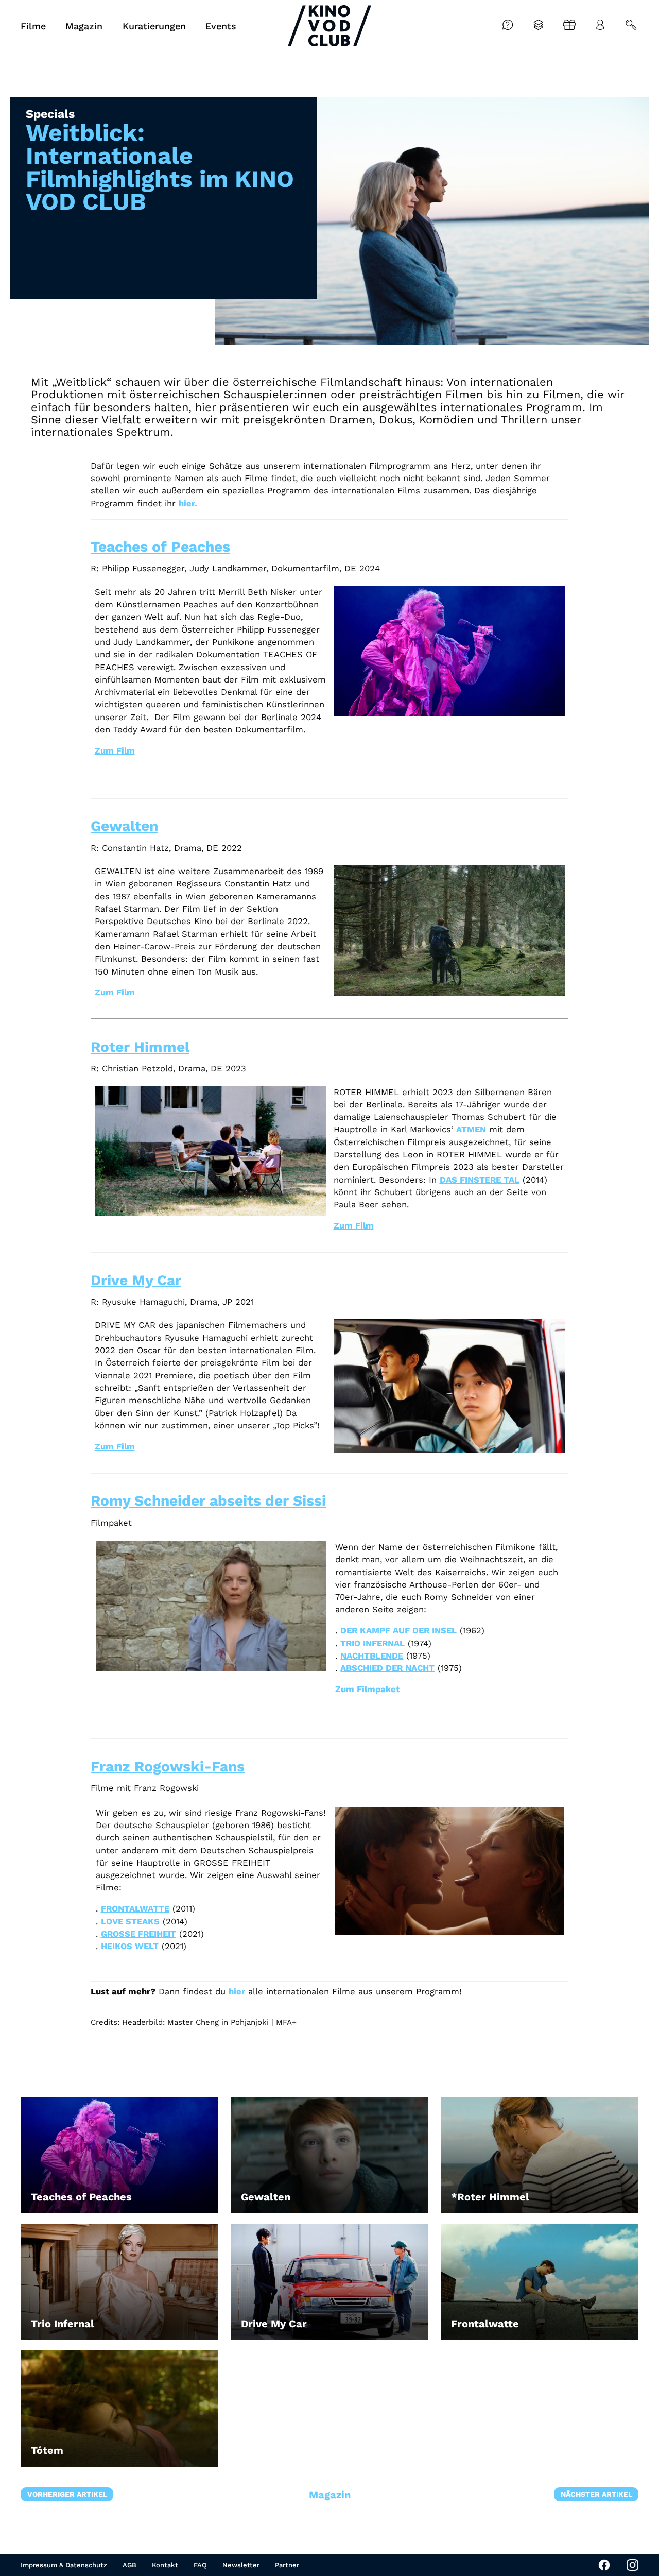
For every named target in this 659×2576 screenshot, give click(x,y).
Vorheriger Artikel (67, 2494)
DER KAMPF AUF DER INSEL (398, 1631)
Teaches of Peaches (160, 547)
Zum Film (115, 751)
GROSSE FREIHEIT (138, 1934)
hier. (188, 504)
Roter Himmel (140, 1047)
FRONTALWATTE (135, 1909)
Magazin (330, 2495)
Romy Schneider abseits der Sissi (208, 1501)
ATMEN (471, 1129)
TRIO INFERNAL (372, 1643)
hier (237, 1992)
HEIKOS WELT (130, 1946)
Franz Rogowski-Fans (168, 1767)
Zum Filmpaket (367, 1689)
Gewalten (124, 826)
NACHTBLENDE (372, 1656)
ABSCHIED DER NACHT (387, 1668)
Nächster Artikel (596, 2494)
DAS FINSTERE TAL (480, 1180)
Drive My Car (136, 1280)
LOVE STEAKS (130, 1922)
